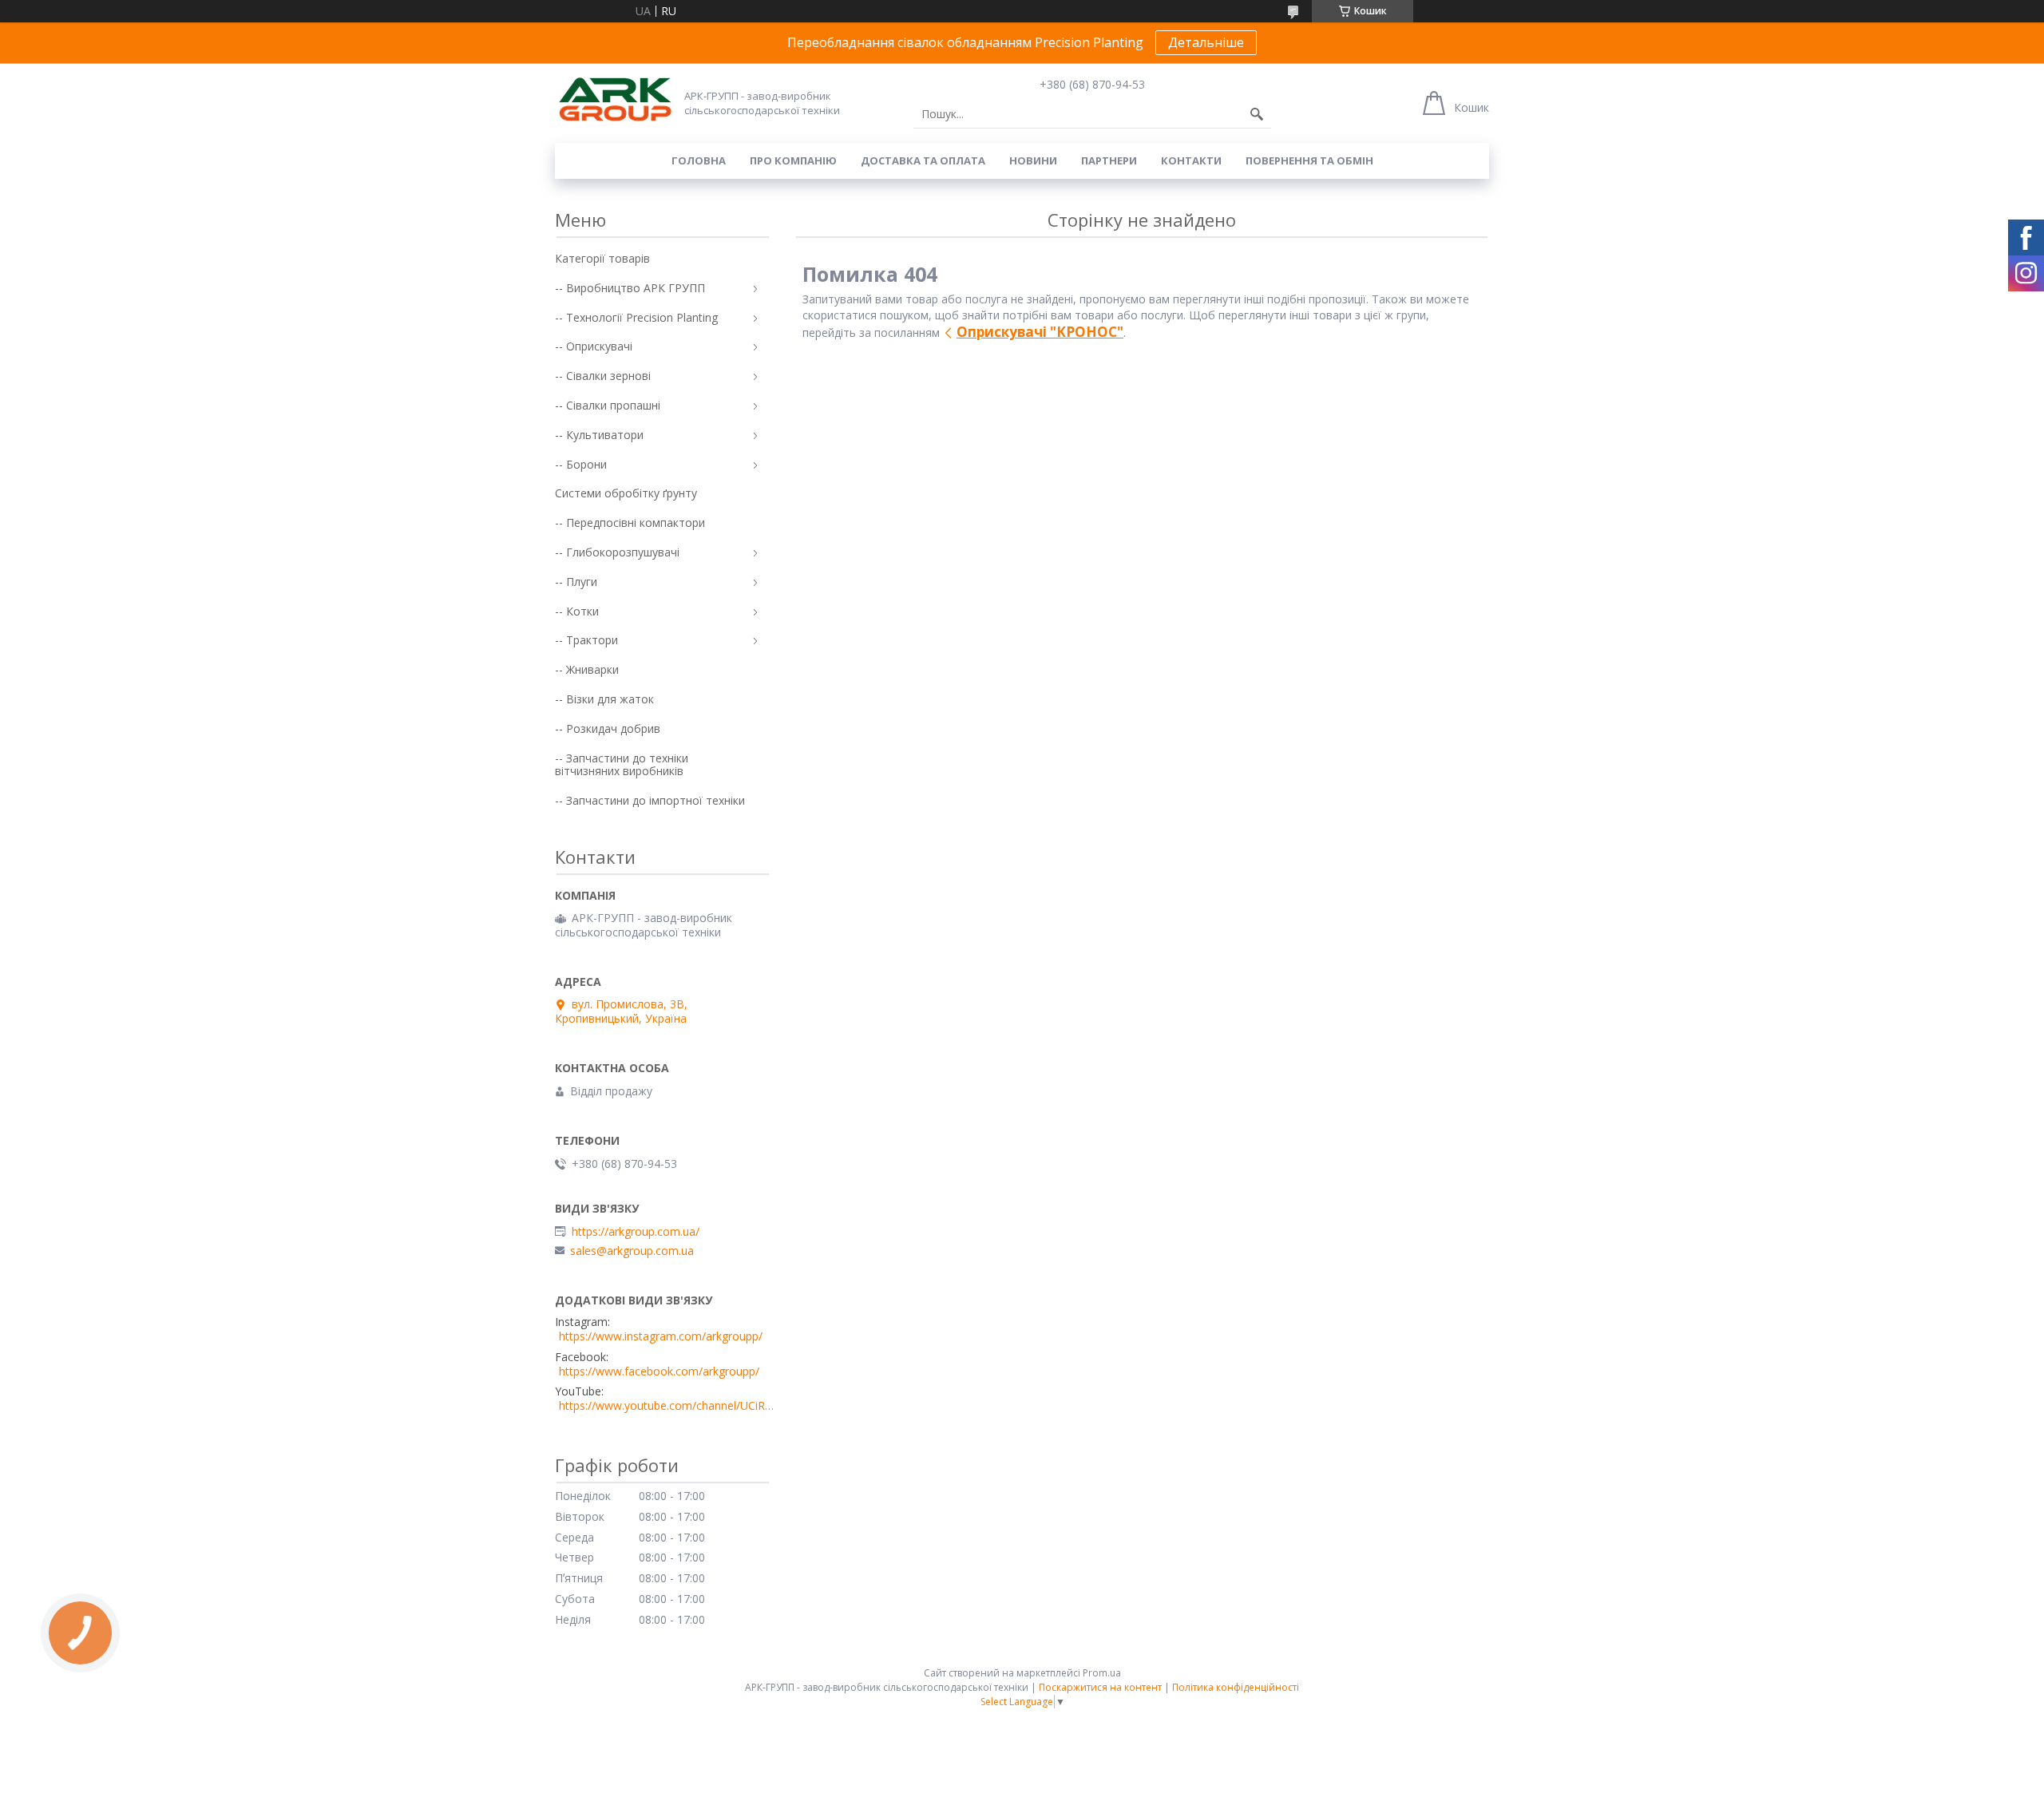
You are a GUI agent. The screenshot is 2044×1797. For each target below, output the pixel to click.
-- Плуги (576, 582)
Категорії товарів (602, 258)
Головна (699, 160)
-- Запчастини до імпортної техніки (650, 800)
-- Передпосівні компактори (630, 522)
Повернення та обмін (1309, 160)
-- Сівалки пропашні (608, 405)
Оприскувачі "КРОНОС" (1040, 332)
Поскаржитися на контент (1100, 1687)
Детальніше (1206, 42)
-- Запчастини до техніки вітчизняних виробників (622, 765)
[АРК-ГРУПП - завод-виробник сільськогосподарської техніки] (615, 100)
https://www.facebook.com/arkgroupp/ (659, 1371)
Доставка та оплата (923, 160)
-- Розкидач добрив (608, 728)
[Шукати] (1257, 114)
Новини (1033, 160)
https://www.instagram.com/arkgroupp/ (661, 1336)
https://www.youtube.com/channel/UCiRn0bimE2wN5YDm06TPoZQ (667, 1406)
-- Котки (577, 611)
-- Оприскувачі (594, 346)
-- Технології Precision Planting (636, 317)
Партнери (1109, 160)
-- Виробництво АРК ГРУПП (630, 288)
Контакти (1191, 160)
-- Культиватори (599, 435)
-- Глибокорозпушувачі (617, 552)
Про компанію (793, 160)
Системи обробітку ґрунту (626, 493)
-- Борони (581, 464)
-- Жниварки (587, 669)
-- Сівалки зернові (603, 376)
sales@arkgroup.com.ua (632, 1251)
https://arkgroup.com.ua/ (636, 1232)
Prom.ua (1102, 1673)
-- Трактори (586, 640)
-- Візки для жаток (604, 699)
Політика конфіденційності (1236, 1687)
